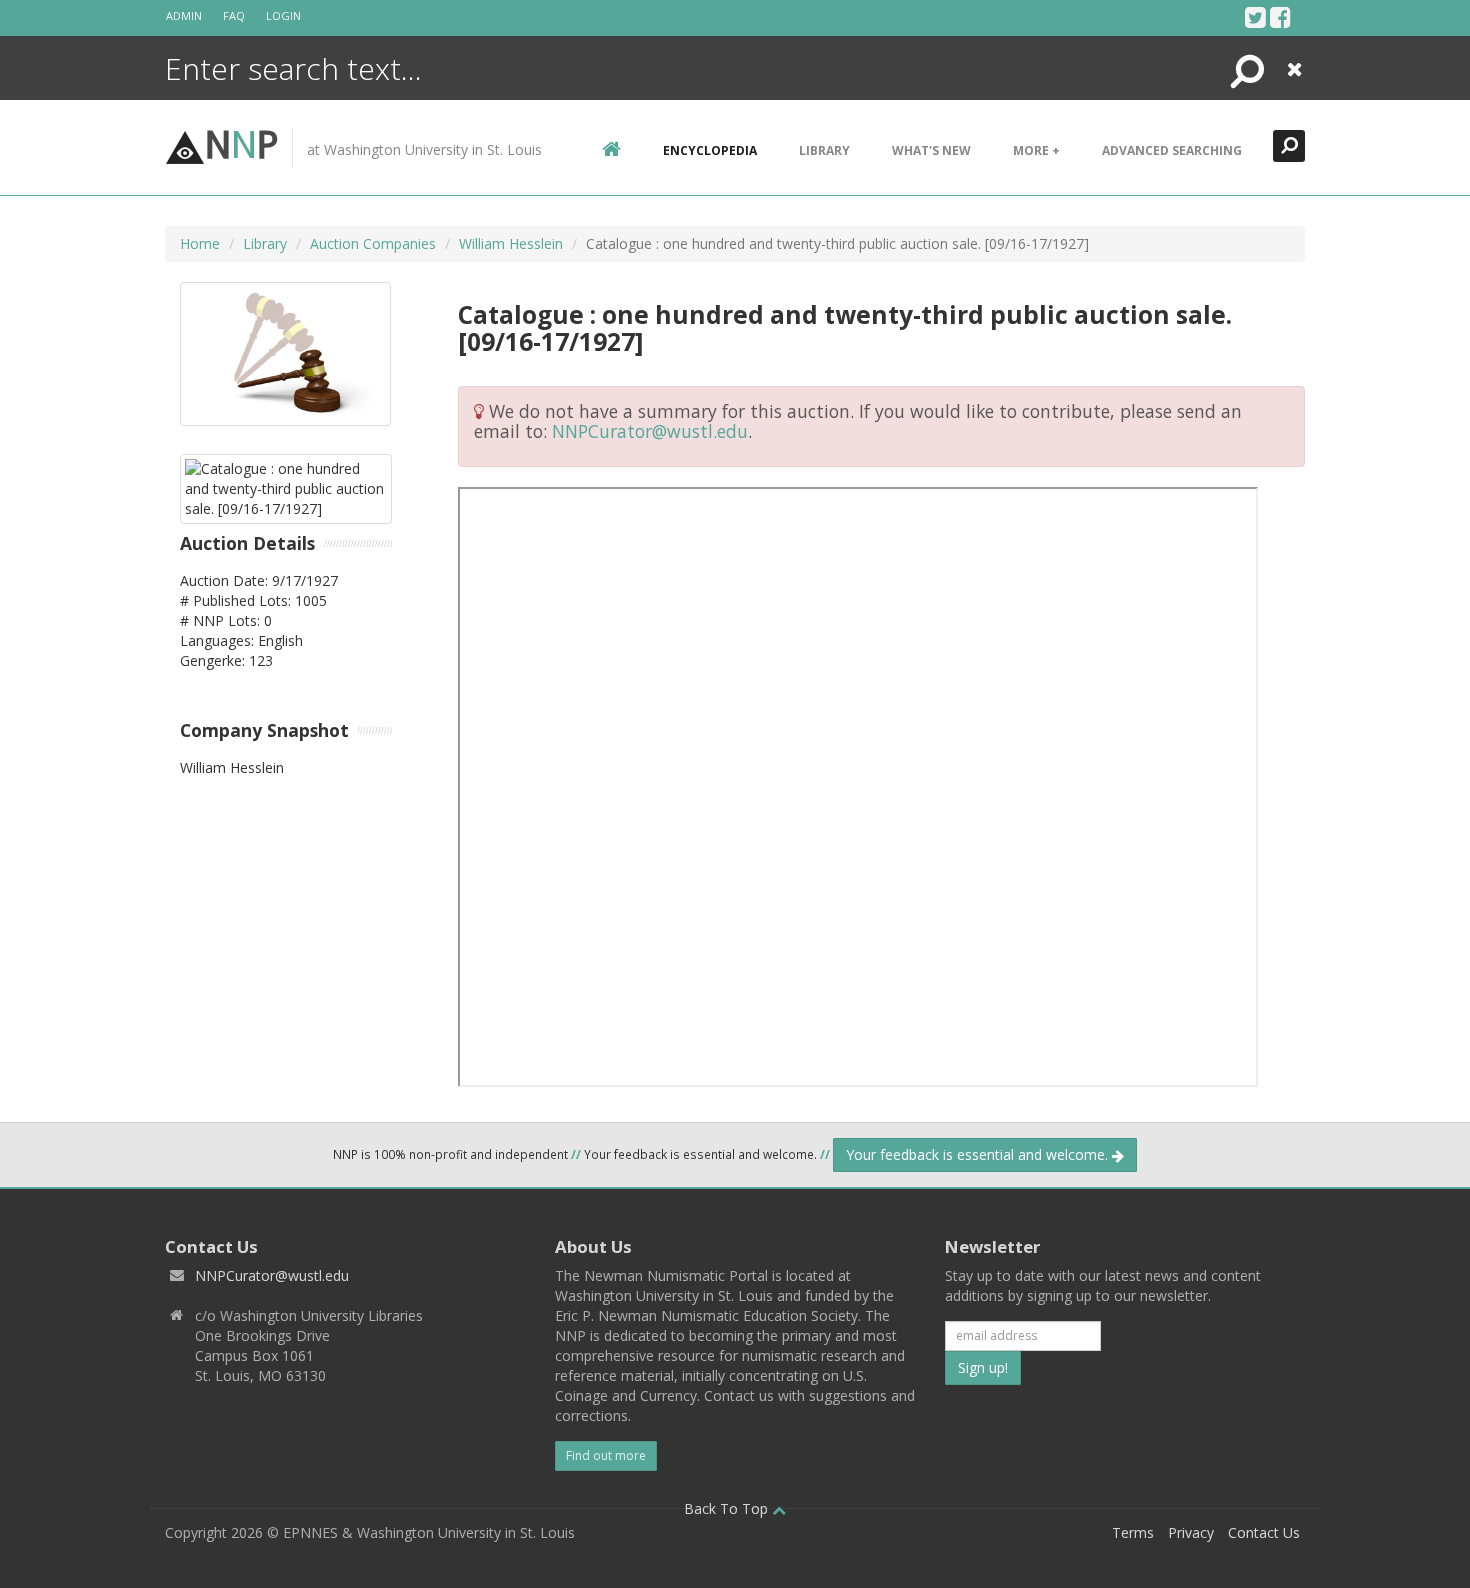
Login (283, 15)
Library (824, 150)
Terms (1133, 1532)
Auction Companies (373, 243)
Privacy (1191, 1532)
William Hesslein (511, 243)
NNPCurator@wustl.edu (650, 431)
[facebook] (1280, 17)
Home (200, 243)
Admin (184, 15)
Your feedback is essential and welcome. (979, 1154)
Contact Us (1264, 1532)
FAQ (234, 15)
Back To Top (728, 1508)
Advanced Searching (1172, 150)
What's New (931, 150)
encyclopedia (710, 150)
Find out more (606, 1455)
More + (1036, 150)
